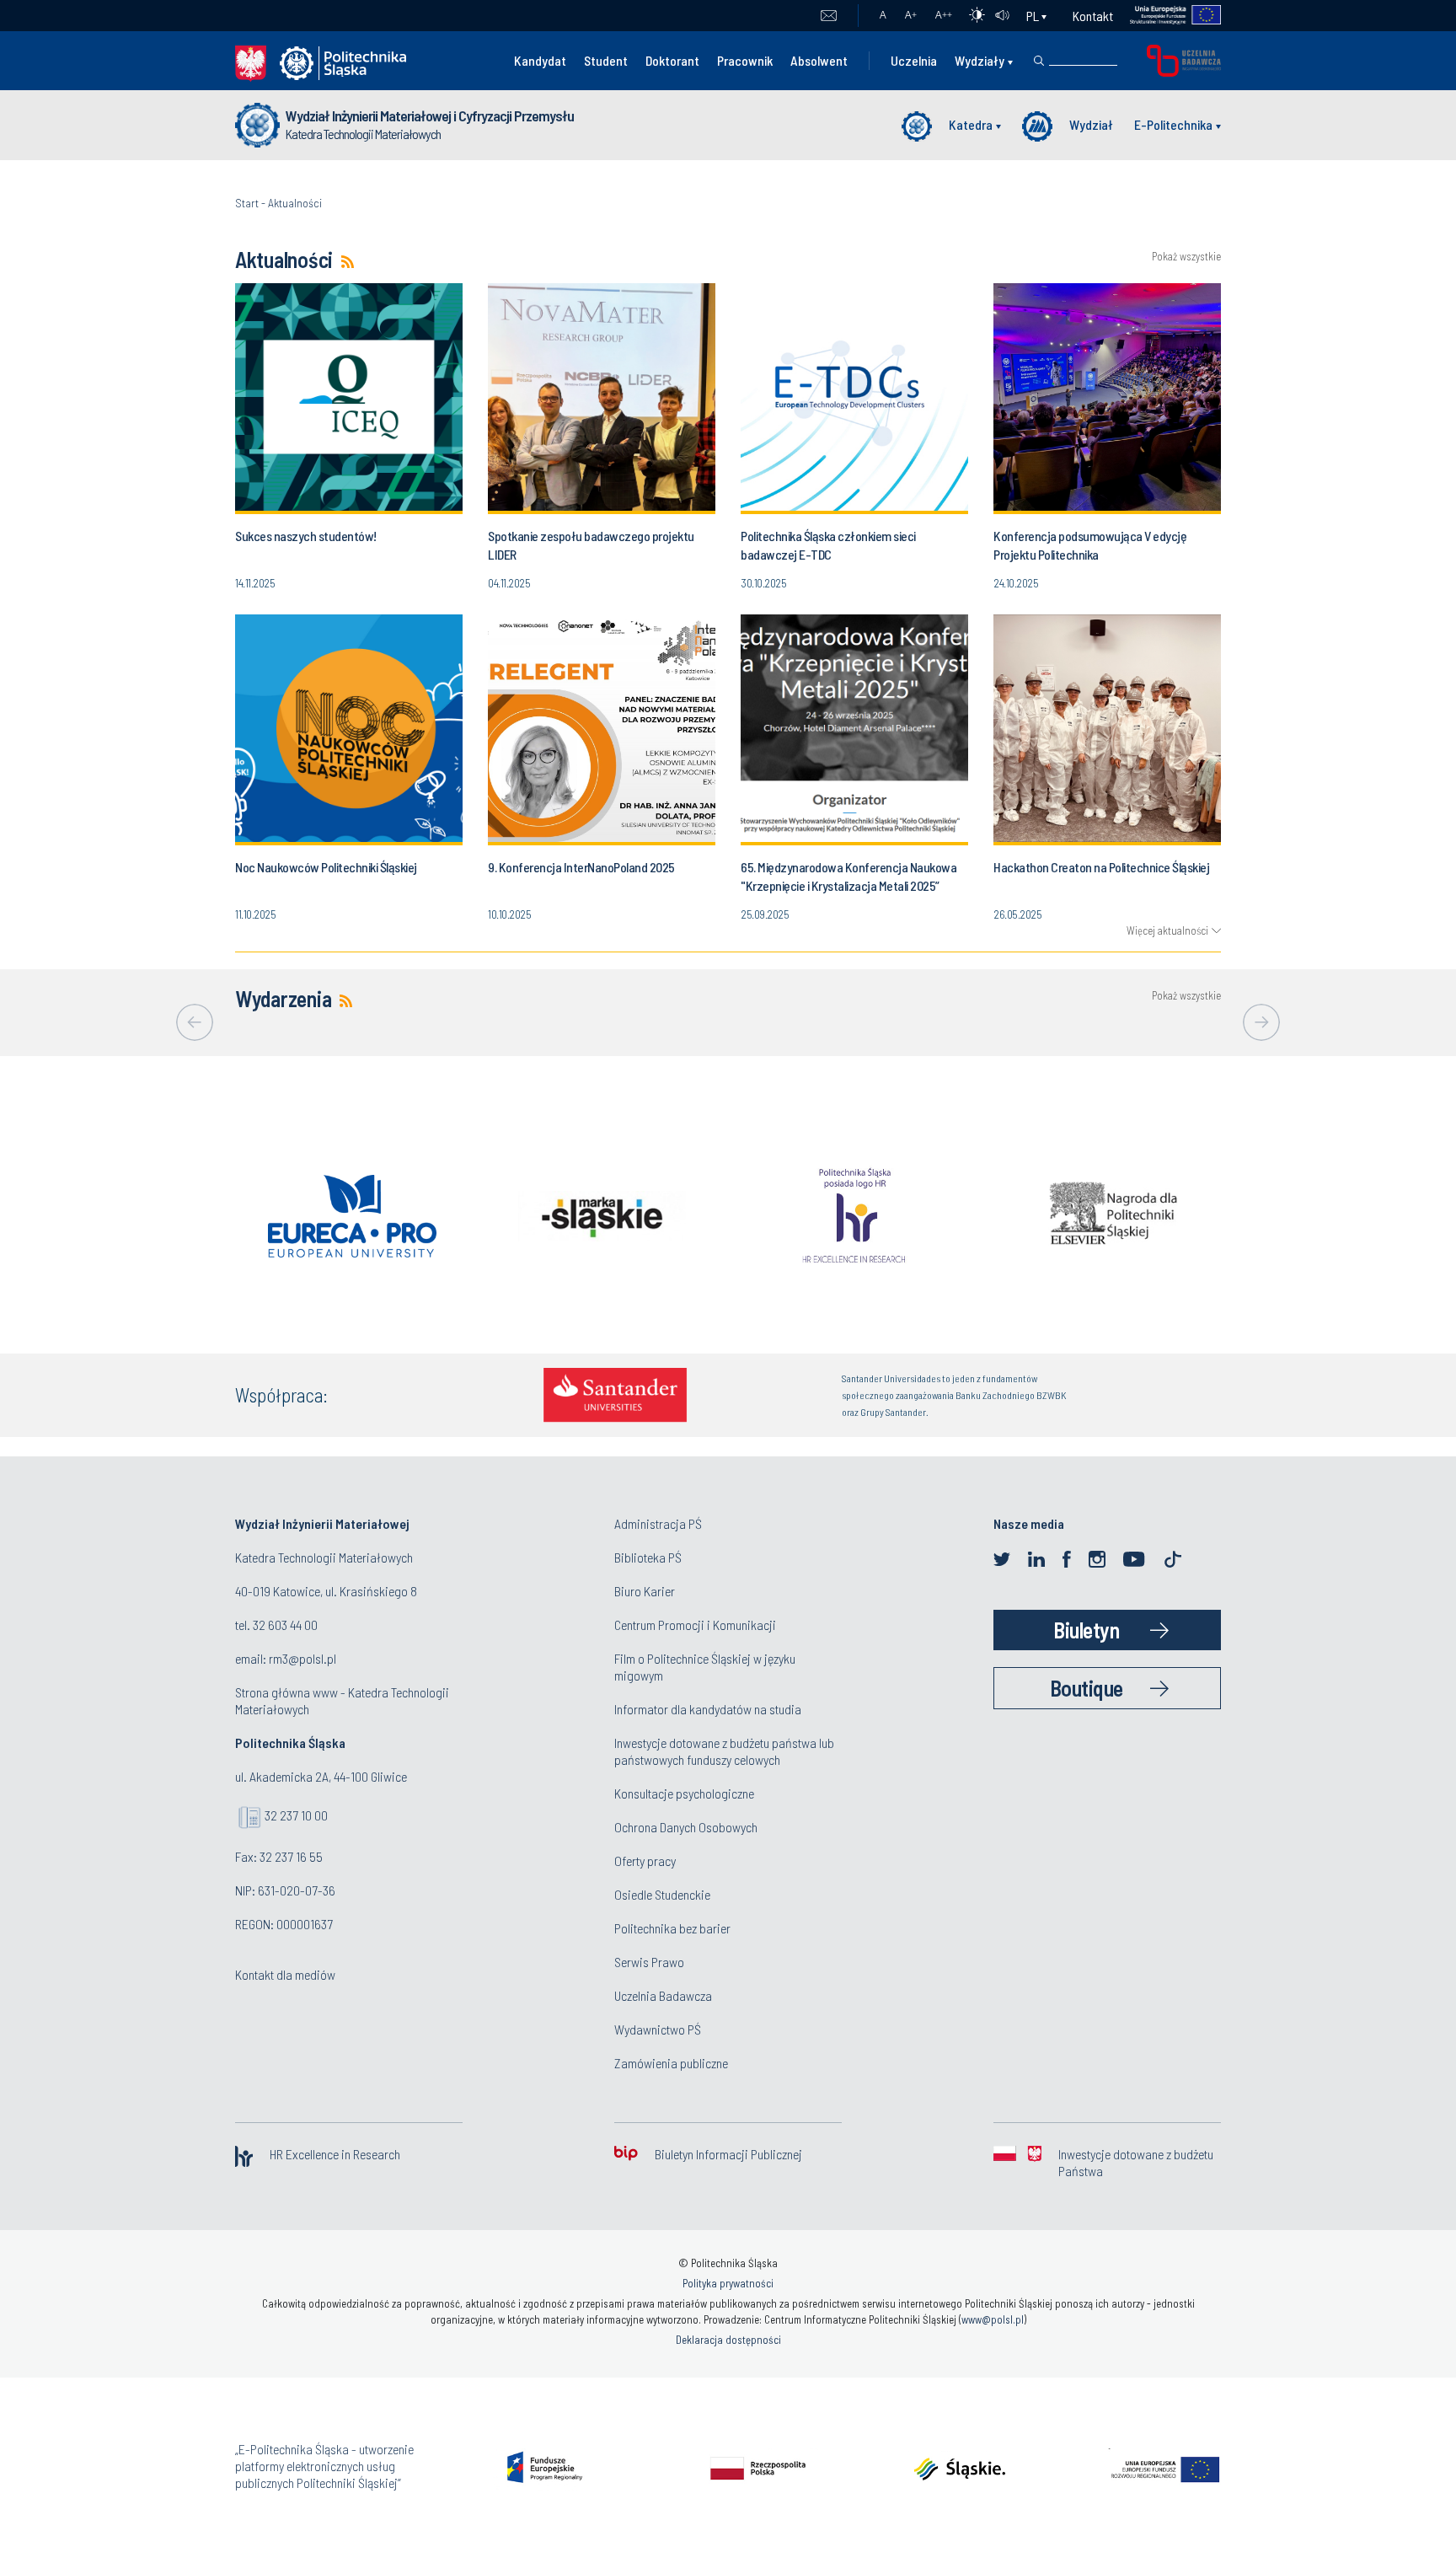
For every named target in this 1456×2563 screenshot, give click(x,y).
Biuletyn (1086, 1630)
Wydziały (980, 60)
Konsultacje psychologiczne (684, 1793)
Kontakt (1093, 16)
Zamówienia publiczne (671, 2063)
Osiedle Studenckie (662, 1894)
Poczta (829, 16)
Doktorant (672, 60)
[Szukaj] (1039, 61)
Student (606, 60)
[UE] (1167, 16)
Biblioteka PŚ (648, 1557)
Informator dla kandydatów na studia (708, 1709)
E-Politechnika (1173, 124)
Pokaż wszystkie (1186, 257)
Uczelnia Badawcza (663, 1995)
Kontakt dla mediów (285, 1974)
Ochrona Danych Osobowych (686, 1827)
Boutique (1087, 1688)
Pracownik (745, 60)
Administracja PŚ (658, 1523)
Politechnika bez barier (672, 1928)
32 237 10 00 (296, 1815)
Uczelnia (914, 60)
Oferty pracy (645, 1861)
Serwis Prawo (649, 1962)
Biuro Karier (645, 1591)
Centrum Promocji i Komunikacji (695, 1625)
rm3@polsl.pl (302, 1658)
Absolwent (819, 60)
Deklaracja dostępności (728, 2340)
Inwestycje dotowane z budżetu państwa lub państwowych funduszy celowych (724, 1751)
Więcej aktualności (1167, 930)
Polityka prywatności (728, 2283)
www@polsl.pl (993, 2319)
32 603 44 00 (285, 1625)
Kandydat (540, 60)
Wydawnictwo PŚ (658, 2029)
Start (247, 203)
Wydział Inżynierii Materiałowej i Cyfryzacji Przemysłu (430, 115)
